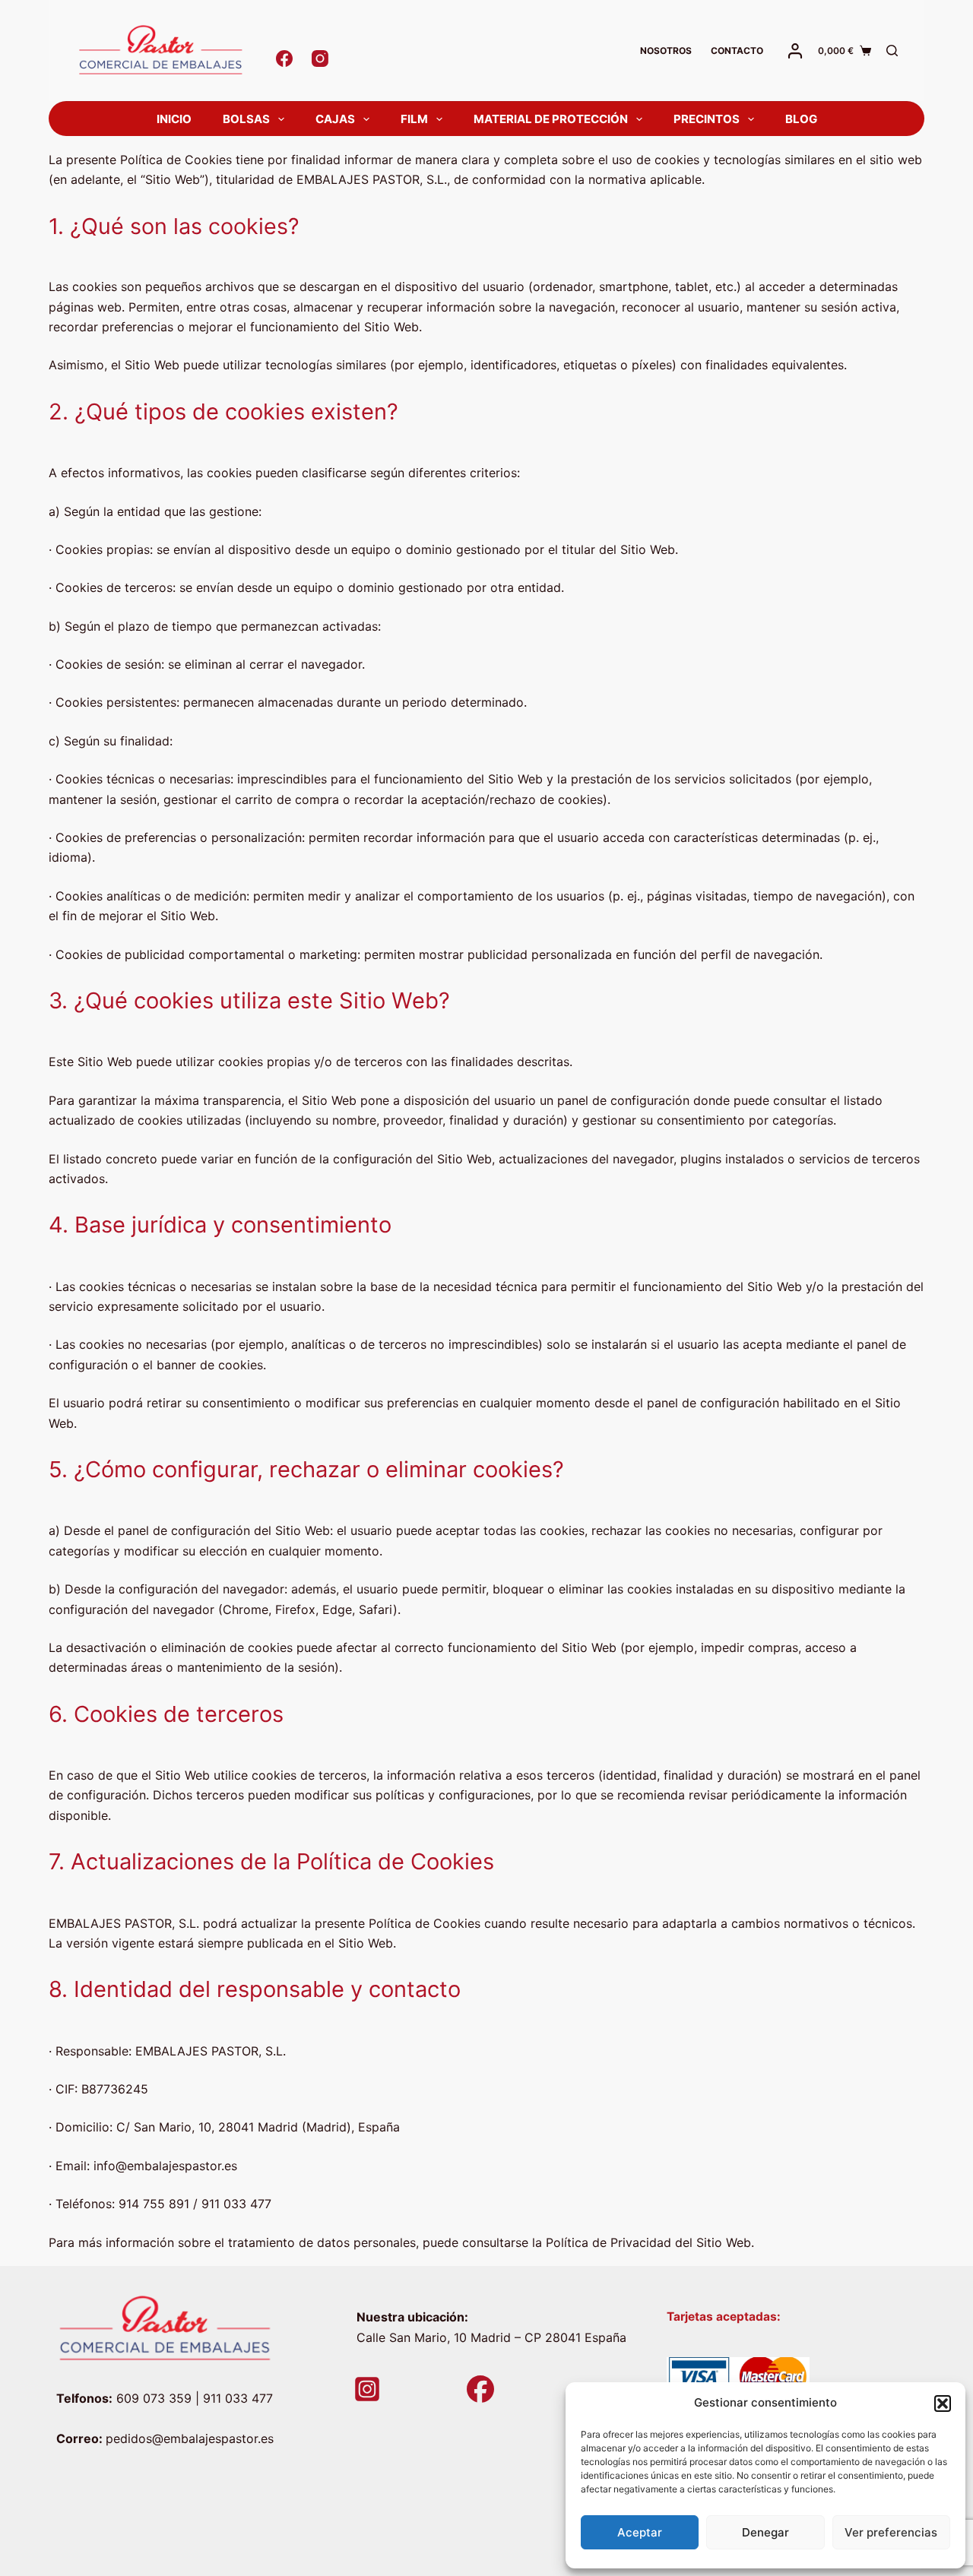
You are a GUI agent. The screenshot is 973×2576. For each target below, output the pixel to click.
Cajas (335, 119)
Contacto (737, 51)
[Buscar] (892, 51)
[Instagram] (320, 59)
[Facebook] (284, 59)
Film (414, 119)
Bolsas (246, 119)
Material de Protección (551, 119)
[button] (943, 2404)
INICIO (174, 119)
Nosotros (666, 51)
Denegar (765, 2532)
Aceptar (640, 2532)
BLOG (801, 119)
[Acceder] (795, 51)
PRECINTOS (707, 119)
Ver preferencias (891, 2532)
